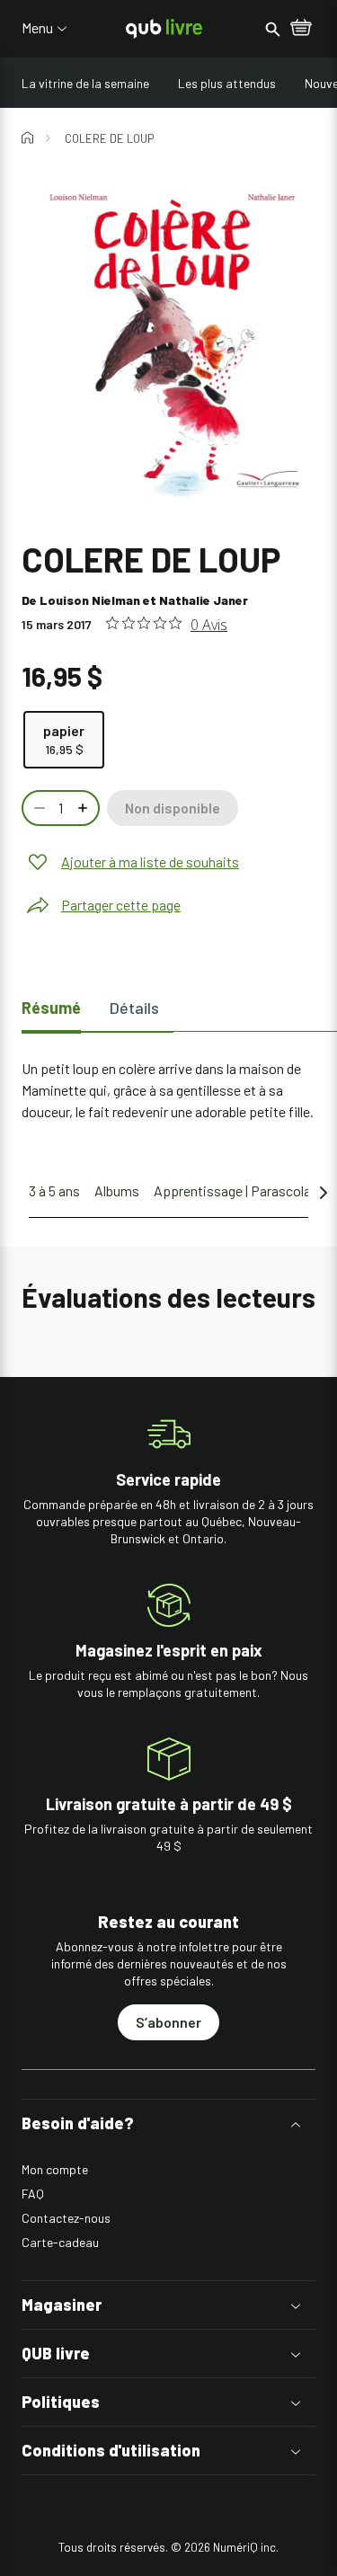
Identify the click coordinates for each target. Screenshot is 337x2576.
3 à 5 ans (54, 1190)
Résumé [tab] (51, 1008)
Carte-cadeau (60, 2242)
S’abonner (168, 2022)
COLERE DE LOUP (109, 138)
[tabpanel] (168, 1090)
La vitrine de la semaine (85, 83)
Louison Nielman (90, 600)
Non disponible (173, 808)
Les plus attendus (227, 83)
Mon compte (55, 2169)
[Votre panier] (301, 29)
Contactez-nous (66, 2218)
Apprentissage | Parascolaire (240, 1190)
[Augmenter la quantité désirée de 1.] (84, 808)
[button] (168, 2123)
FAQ (33, 2194)
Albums (117, 1190)
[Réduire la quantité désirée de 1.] (38, 808)
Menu (37, 28)
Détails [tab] (134, 1008)
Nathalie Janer (204, 600)
